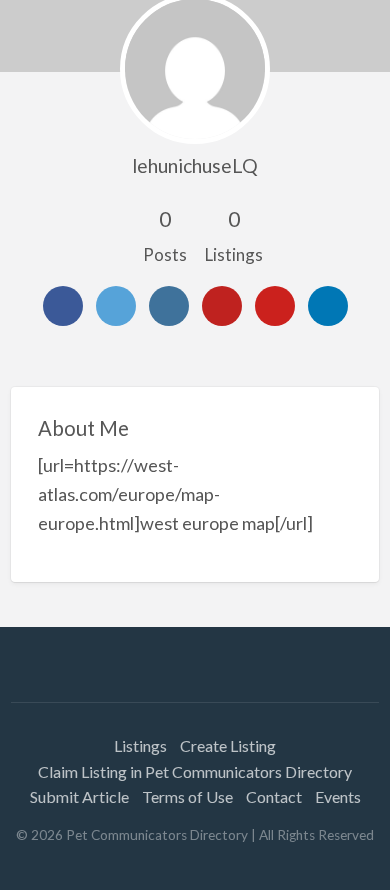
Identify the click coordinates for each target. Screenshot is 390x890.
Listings (140, 745)
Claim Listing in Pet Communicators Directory (195, 771)
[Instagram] (169, 306)
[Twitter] (116, 306)
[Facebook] (63, 306)
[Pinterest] (275, 306)
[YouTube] (222, 306)
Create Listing (228, 745)
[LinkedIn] (328, 306)
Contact (274, 796)
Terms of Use (187, 796)
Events (338, 796)
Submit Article (79, 796)
